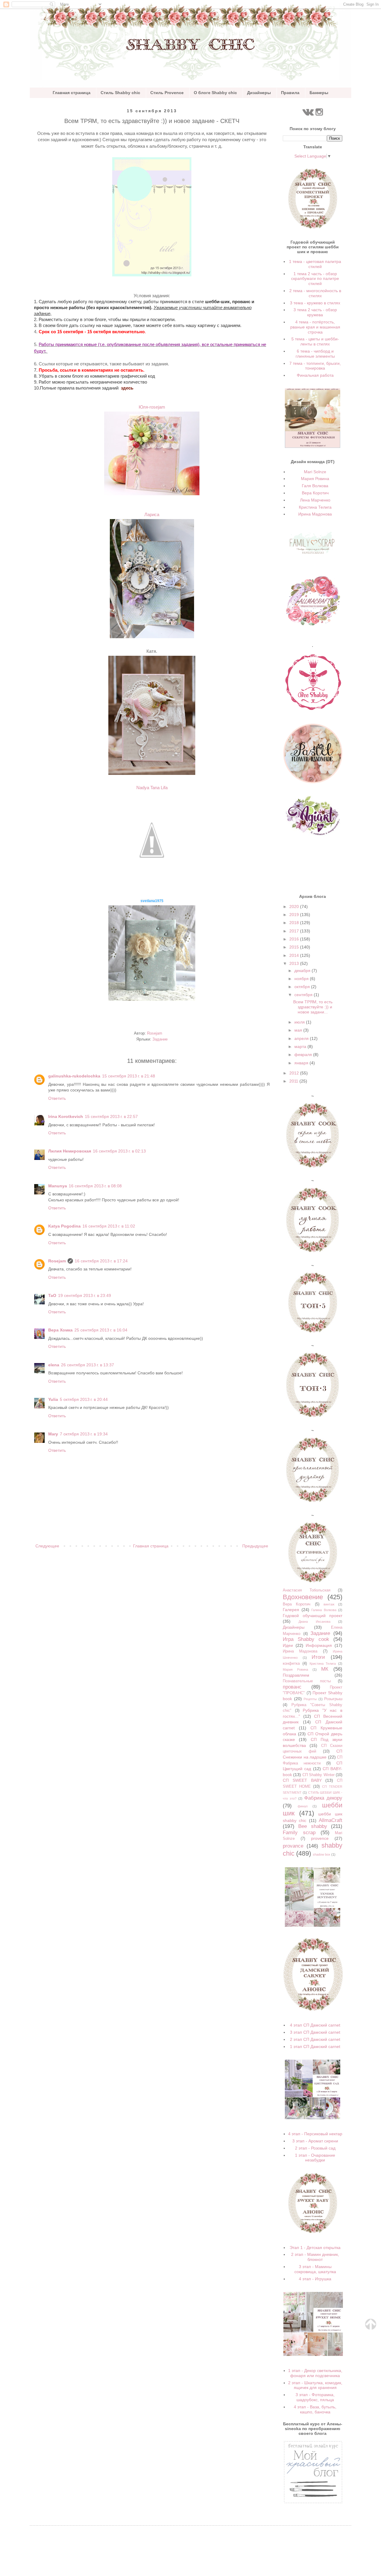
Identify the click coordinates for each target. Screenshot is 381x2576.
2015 (295, 947)
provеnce (320, 1838)
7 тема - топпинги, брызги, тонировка (315, 366)
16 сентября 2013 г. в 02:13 (119, 1151)
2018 (295, 923)
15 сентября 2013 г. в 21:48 (129, 1076)
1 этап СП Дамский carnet (315, 2047)
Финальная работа (315, 375)
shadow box (322, 1854)
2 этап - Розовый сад (315, 2148)
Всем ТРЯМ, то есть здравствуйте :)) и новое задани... (313, 1007)
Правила (290, 93)
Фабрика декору (323, 1798)
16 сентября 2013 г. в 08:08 (95, 1186)
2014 (295, 955)
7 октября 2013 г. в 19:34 (84, 1434)
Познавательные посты (307, 1681)
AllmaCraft (331, 1820)
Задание (160, 1039)
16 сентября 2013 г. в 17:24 (101, 1261)
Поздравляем (296, 1675)
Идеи (288, 1645)
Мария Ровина (315, 479)
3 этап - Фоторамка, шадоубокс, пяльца (315, 2397)
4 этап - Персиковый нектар (315, 2134)
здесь (127, 388)
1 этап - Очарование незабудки (315, 2158)
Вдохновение (303, 1597)
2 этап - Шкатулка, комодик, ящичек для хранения (315, 2385)
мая (299, 1030)
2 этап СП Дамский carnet (315, 2039)
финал (303, 1806)
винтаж (329, 1604)
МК (325, 1669)
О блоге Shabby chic (215, 93)
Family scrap (299, 1833)
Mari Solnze (315, 472)
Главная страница (72, 93)
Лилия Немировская (70, 1151)
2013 (295, 963)
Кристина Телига (315, 507)
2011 (294, 1081)
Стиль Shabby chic (120, 93)
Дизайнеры (259, 93)
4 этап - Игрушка (315, 2279)
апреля (302, 1038)
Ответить (57, 1098)
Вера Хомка (60, 1330)
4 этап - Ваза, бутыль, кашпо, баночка (315, 2409)
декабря (303, 971)
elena (54, 1365)
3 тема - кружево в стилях (315, 303)
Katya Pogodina (64, 1226)
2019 (295, 915)
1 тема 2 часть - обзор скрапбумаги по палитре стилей (315, 279)
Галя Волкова (315, 486)
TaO (52, 1295)
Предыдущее (255, 1546)
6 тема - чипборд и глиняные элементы (315, 354)
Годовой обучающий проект (313, 1616)
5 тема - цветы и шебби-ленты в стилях (315, 341)
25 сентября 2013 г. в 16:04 (101, 1330)
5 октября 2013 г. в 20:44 (84, 1399)
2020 (295, 907)
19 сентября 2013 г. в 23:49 (85, 1295)
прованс (292, 1687)
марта (301, 1046)
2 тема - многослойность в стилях (315, 293)
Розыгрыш (333, 1699)
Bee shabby (313, 1826)
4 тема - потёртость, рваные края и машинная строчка (315, 327)
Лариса (152, 514)
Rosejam (57, 1261)
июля (300, 1022)
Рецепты (310, 1699)
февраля (304, 1055)
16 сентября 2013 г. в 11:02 (109, 1226)
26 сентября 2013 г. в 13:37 (88, 1365)
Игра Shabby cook (306, 1639)
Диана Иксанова (314, 1622)
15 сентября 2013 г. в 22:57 (111, 1116)
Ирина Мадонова (315, 514)
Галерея (291, 1610)
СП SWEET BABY (302, 1780)
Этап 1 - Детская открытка (315, 2248)
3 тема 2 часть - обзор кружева (315, 312)
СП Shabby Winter (318, 1775)
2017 (295, 931)
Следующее (47, 1546)
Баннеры (319, 93)
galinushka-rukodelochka (74, 1076)
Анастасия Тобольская (307, 1590)
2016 (295, 939)
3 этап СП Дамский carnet (315, 2032)
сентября (304, 995)
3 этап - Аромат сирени (315, 2141)
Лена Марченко (315, 500)
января (302, 1063)
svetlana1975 (152, 901)
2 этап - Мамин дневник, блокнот (315, 2257)
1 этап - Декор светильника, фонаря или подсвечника (315, 2373)
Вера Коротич (315, 493)
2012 (295, 1073)
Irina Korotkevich (66, 1116)
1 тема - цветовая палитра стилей (315, 264)
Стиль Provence (167, 93)
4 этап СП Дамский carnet (315, 2025)
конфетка (291, 1664)
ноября (302, 979)
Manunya (58, 1186)
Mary (53, 1434)
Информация (319, 1645)
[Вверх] (371, 2328)
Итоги (318, 1657)
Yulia (53, 1399)
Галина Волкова (324, 1610)
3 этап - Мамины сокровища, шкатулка (315, 2269)
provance (293, 1846)
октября (303, 987)
